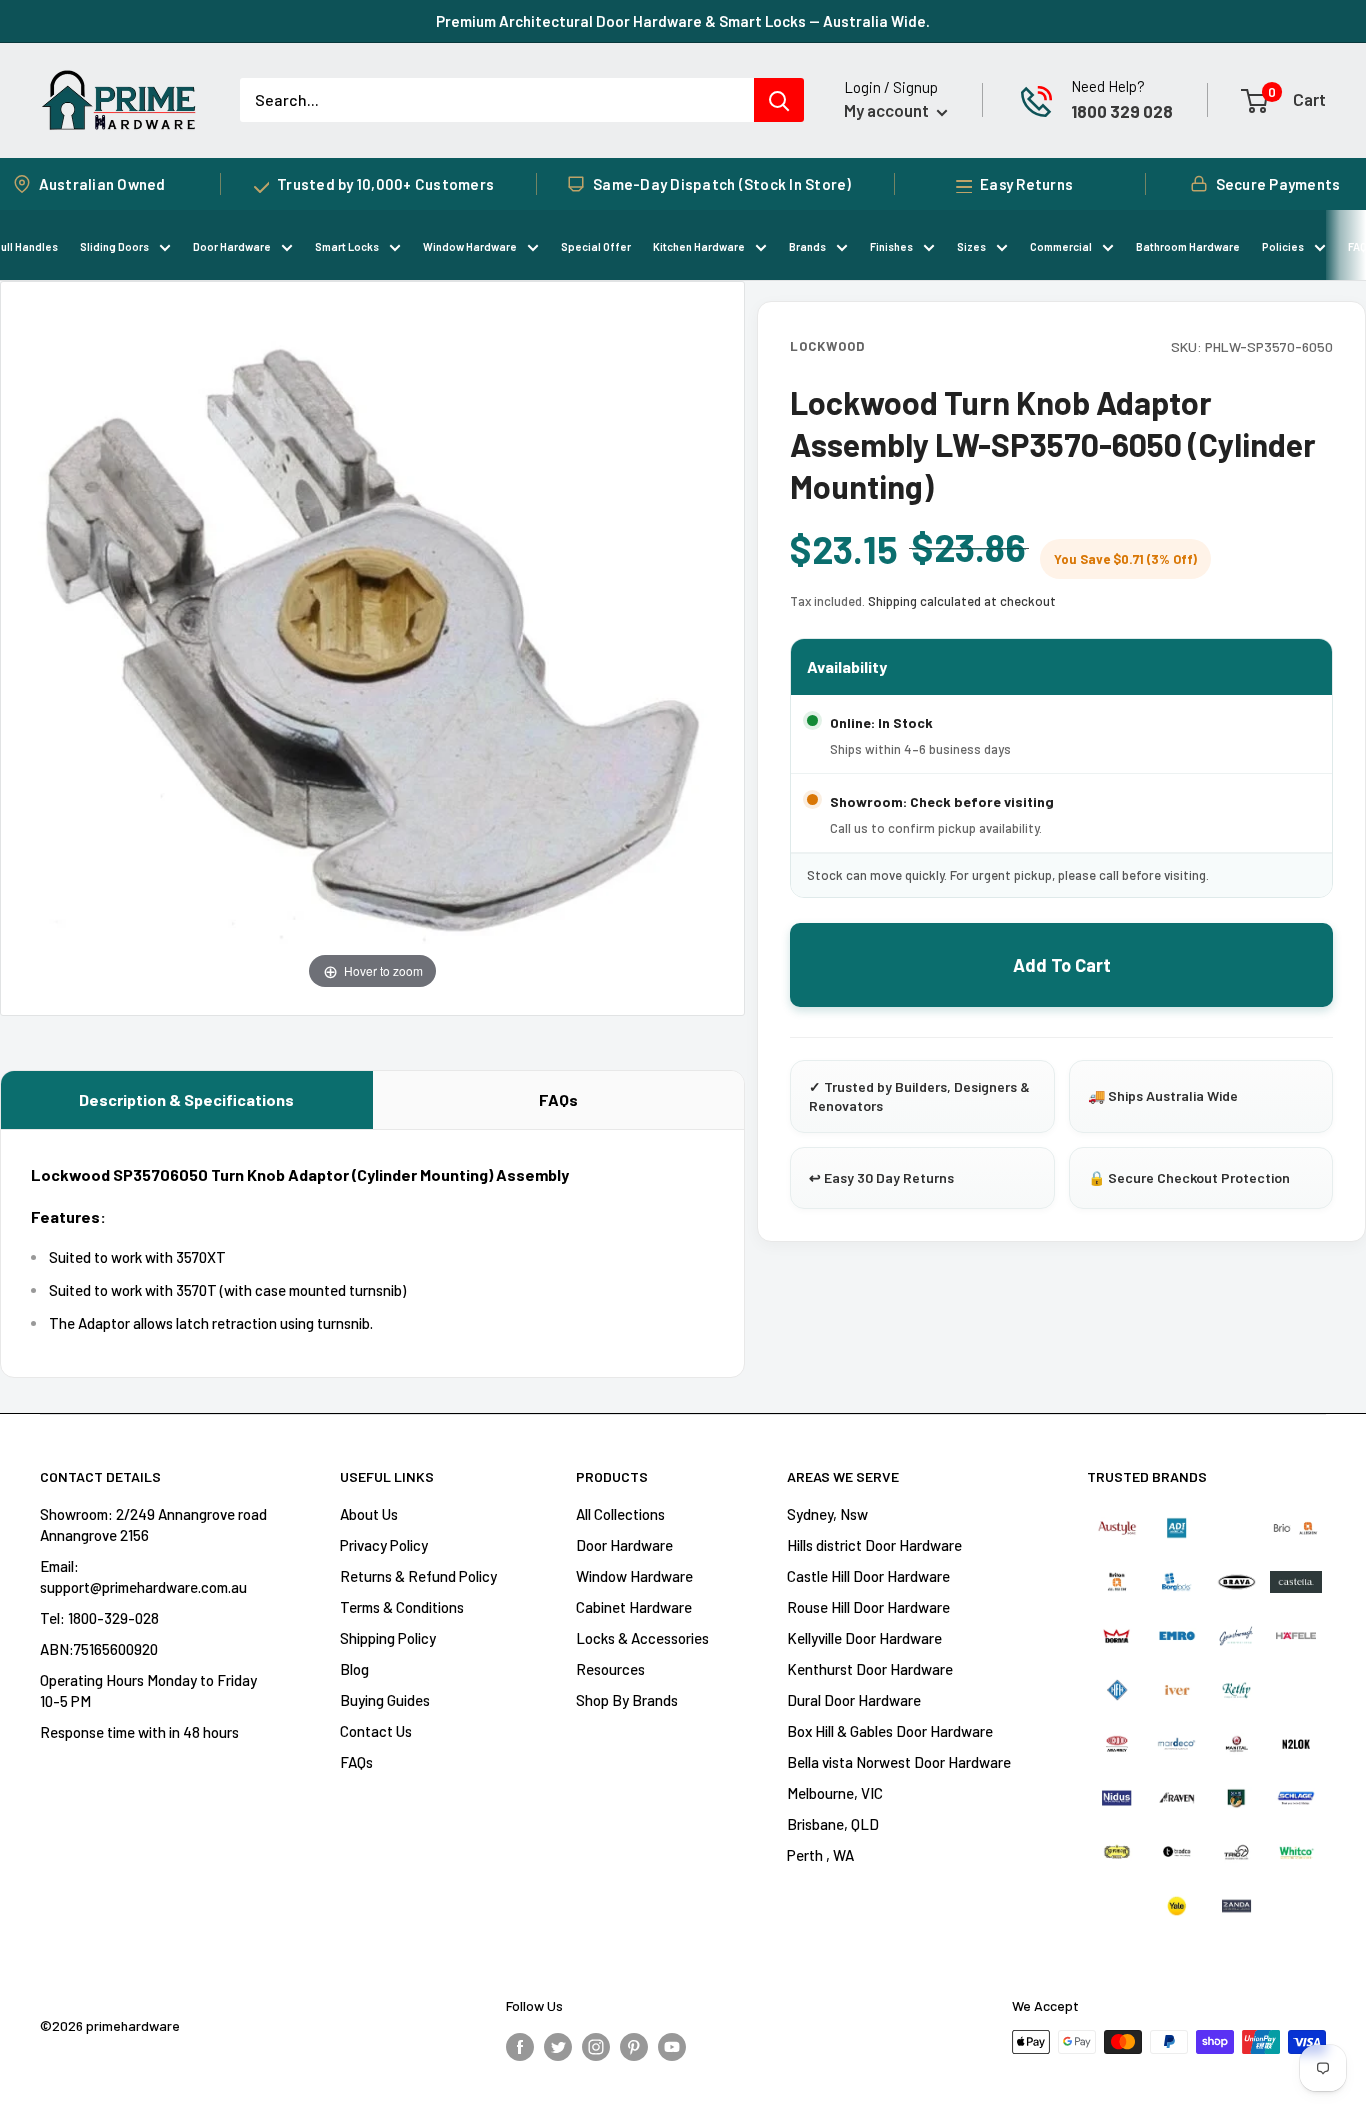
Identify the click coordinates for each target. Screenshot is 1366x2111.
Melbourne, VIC (835, 1793)
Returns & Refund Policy (418, 1576)
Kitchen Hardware (699, 246)
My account (888, 110)
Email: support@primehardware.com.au (143, 1576)
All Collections (620, 1514)
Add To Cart (1062, 965)
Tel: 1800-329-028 (99, 1618)
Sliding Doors (114, 246)
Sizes (971, 246)
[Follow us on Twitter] (558, 2045)
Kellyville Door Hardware (864, 1638)
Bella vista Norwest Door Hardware (899, 1762)
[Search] (779, 100)
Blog (354, 1669)
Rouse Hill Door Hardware (868, 1607)
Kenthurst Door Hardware (870, 1669)
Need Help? (1108, 86)
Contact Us (376, 1731)
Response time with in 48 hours (139, 1732)
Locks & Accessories (642, 1638)
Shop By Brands (627, 1700)
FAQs (558, 1099)
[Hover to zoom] (372, 646)
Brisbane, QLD (833, 1824)
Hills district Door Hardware (874, 1545)
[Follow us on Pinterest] (634, 2045)
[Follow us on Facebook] (520, 2045)
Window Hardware (470, 246)
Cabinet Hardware (634, 1607)
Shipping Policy (388, 1638)
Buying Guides (385, 1700)
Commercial (1061, 246)
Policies (1283, 246)
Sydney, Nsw (827, 1514)
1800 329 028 (1122, 111)
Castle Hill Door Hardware (868, 1576)
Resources (610, 1669)
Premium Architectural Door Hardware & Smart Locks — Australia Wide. (683, 21)
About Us (369, 1514)
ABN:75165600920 (99, 1649)
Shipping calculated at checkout (962, 601)
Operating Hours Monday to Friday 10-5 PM (148, 1690)
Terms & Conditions (402, 1607)
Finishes (891, 246)
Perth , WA (820, 1855)
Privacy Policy (384, 1545)
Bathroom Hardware (1188, 246)
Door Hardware (232, 246)
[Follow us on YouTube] (672, 2045)
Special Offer (596, 246)
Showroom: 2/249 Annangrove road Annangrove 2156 (153, 1524)
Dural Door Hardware (854, 1700)
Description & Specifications (186, 1099)
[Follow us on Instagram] (596, 2045)
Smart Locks (347, 246)
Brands (807, 246)
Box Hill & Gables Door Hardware (890, 1731)
